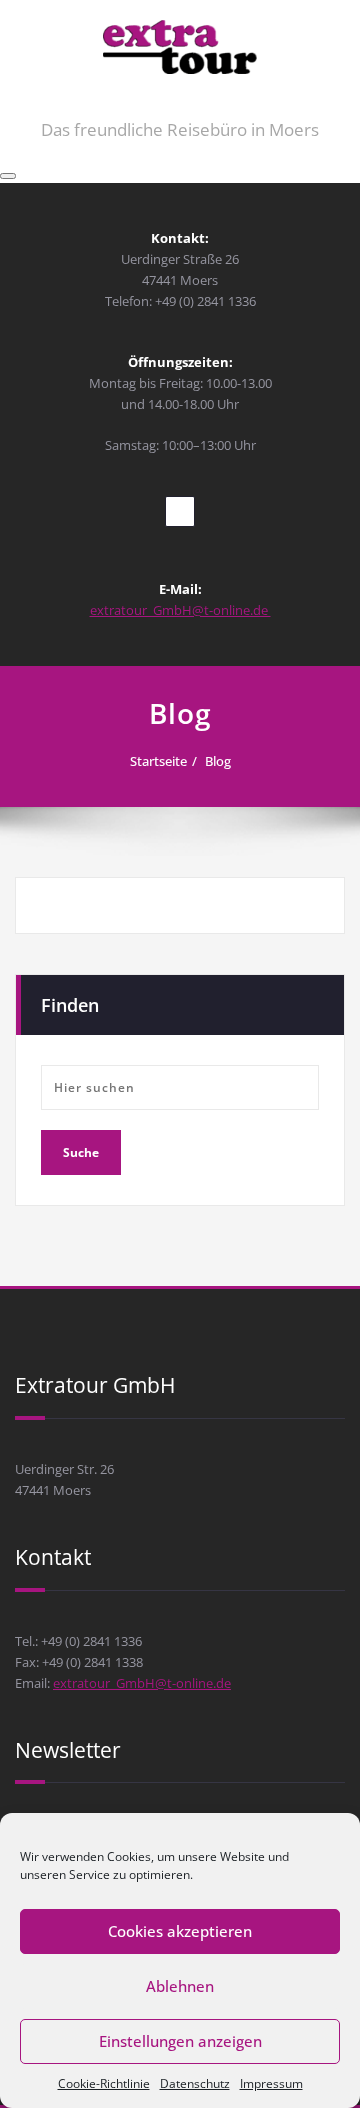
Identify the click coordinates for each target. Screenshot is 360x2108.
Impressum (271, 2083)
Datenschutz (195, 2083)
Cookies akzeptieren (180, 1931)
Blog (218, 761)
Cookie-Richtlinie (104, 2083)
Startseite (158, 761)
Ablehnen (180, 1986)
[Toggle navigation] (8, 176)
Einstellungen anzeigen (180, 2041)
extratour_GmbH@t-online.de (180, 610)
